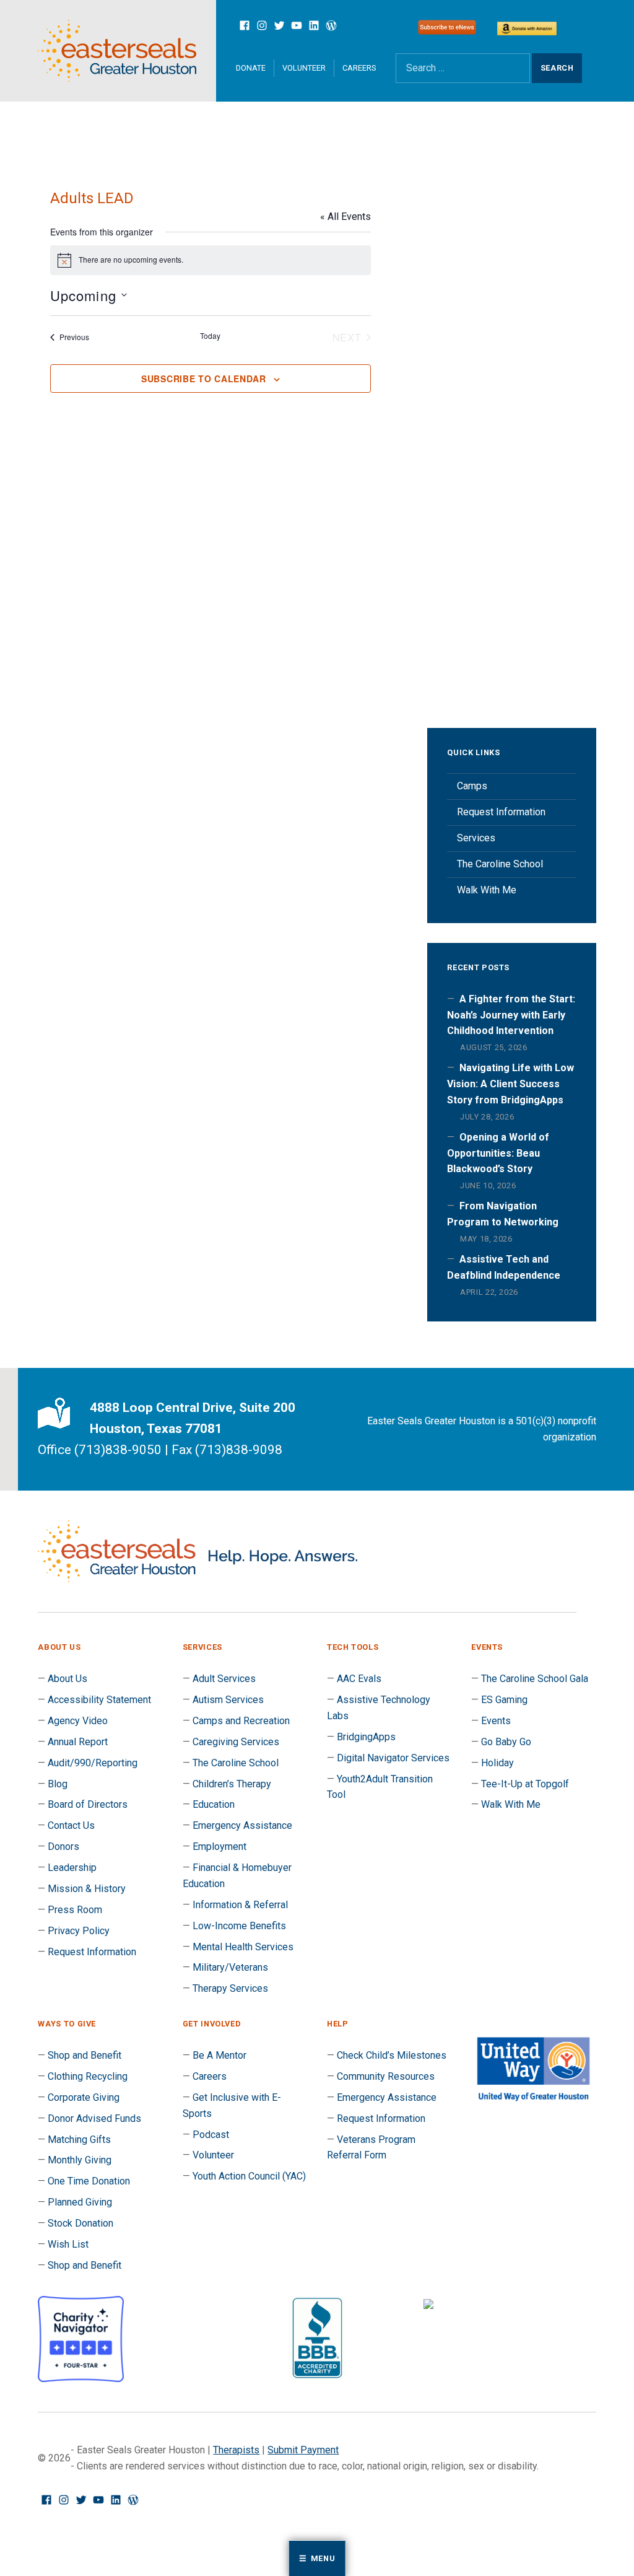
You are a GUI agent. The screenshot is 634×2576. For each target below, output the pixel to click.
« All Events (345, 217)
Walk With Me (487, 890)
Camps (472, 786)
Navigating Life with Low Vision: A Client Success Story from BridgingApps (510, 1084)
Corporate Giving (84, 2097)
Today (210, 336)
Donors (63, 1847)
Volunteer (304, 68)
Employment (219, 1847)
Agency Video (78, 1721)
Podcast (211, 2135)
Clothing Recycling (88, 2076)
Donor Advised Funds (94, 2118)
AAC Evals (359, 1679)
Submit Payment (303, 2450)
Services (476, 838)
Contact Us (71, 1825)
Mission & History (87, 1889)
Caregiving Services (236, 1742)
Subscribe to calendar (204, 379)
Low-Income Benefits (239, 1926)
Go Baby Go (506, 1742)
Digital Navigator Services (393, 1758)
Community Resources (386, 2076)
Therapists (236, 2450)
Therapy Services (230, 1988)
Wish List (68, 2244)
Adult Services (224, 1679)
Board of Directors (88, 1804)
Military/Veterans (230, 1967)
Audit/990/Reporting (93, 1763)
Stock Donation (80, 2223)
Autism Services (228, 1700)
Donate (251, 68)
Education (214, 1804)
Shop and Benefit (85, 2055)
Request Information (501, 812)
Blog (58, 1784)
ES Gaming (504, 1700)
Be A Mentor (219, 2055)
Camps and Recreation (241, 1721)
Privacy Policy (79, 1931)
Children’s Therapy (232, 1784)
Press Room (75, 1910)
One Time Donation (89, 2181)
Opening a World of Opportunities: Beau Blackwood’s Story (498, 1153)
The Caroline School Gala (535, 1679)
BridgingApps (366, 1737)
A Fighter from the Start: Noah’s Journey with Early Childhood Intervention (511, 1015)
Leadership (72, 1868)
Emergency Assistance (242, 1825)
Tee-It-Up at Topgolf (525, 1784)
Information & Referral (240, 1905)
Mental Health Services (243, 1947)
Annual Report (78, 1742)
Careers (359, 68)
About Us (67, 1679)
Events (496, 1721)
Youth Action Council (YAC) (249, 2176)
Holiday (497, 1763)
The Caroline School (500, 864)
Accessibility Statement (99, 1700)
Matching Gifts (79, 2140)
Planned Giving (80, 2202)
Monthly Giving (80, 2160)
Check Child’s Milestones (392, 2055)
